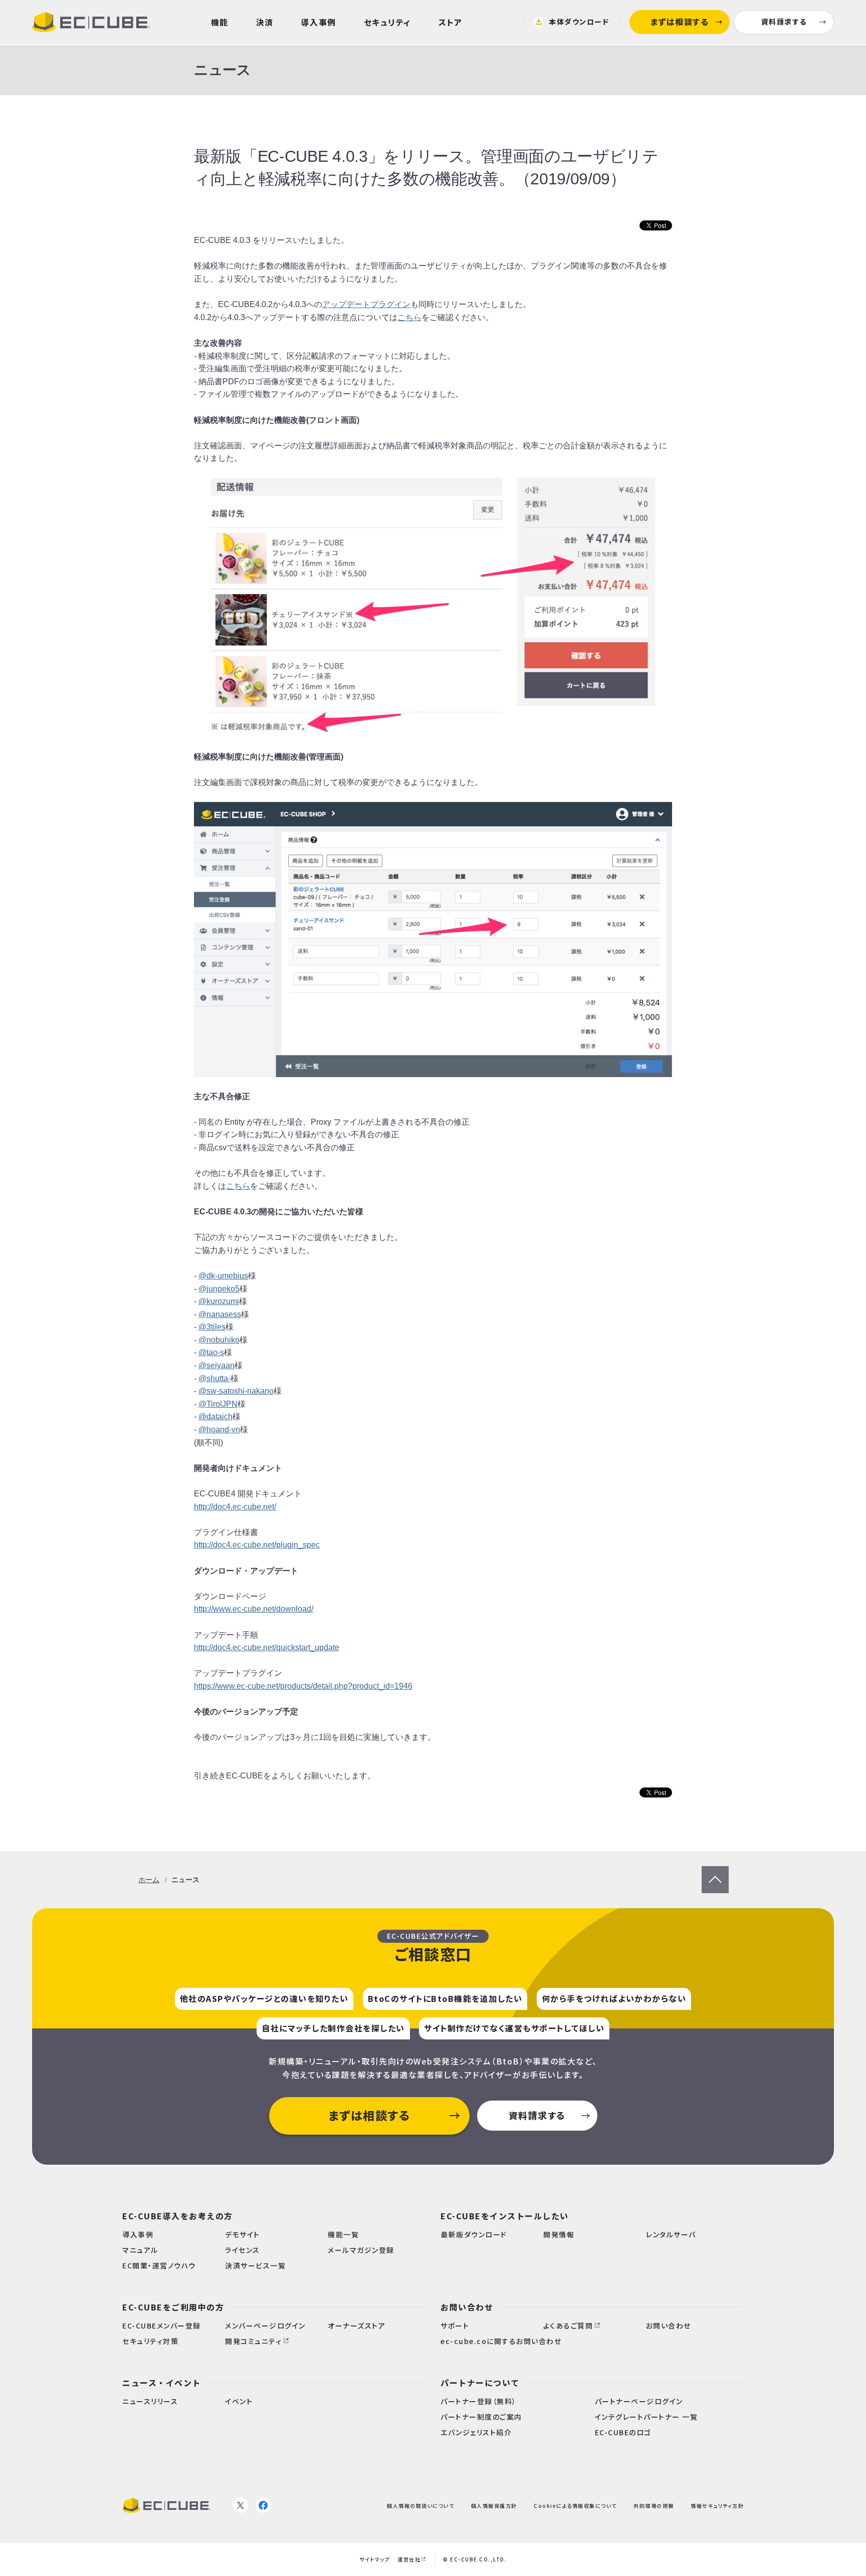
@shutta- (214, 1378)
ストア (451, 22)
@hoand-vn (219, 1430)
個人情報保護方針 (494, 2505)
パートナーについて (480, 2383)
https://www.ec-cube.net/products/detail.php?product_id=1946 (303, 1686)
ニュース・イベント (162, 2383)
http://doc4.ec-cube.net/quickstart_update (267, 1647)
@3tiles (212, 1327)
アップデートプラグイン (366, 304)
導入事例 (319, 22)
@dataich (215, 1416)
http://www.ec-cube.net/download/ (254, 1609)
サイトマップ (375, 2559)
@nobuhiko (219, 1340)
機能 (220, 22)
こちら (409, 317)
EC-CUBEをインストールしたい (505, 2216)
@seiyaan (216, 1365)
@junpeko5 (219, 1289)
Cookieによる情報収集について (575, 2505)
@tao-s (211, 1352)
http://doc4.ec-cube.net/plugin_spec (257, 1545)
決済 (265, 22)
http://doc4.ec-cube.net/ (235, 1507)
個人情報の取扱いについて (420, 2505)
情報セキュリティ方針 (717, 2505)
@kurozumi (219, 1301)
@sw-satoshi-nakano (236, 1391)
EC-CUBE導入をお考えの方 (178, 2216)
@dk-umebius (223, 1276)
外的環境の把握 (654, 2505)
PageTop (715, 1872)
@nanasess (220, 1314)
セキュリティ (387, 22)
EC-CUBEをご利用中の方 (173, 2307)
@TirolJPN (218, 1404)
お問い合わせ (467, 2307)
